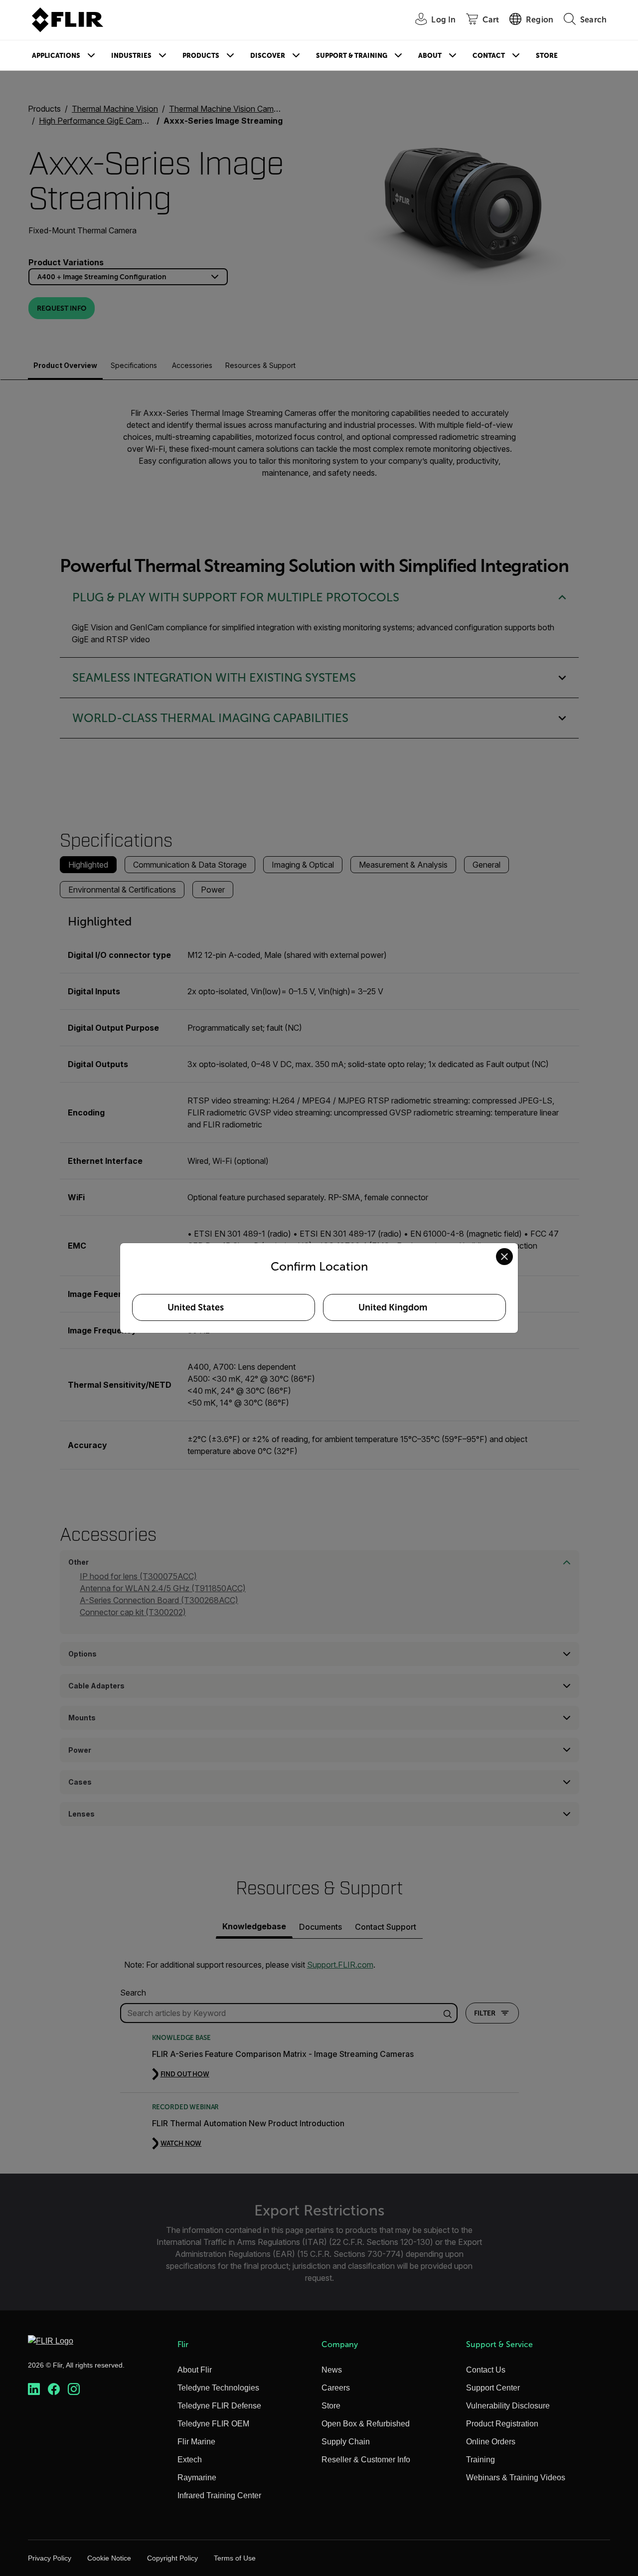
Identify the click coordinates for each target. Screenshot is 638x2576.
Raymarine (197, 2478)
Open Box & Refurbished (366, 2424)
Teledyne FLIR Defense (219, 2406)
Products (201, 56)
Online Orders (491, 2442)
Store (547, 56)
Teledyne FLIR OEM (213, 2424)
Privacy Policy (50, 2558)
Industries (131, 56)
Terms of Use (235, 2558)
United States (196, 1307)
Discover (268, 56)
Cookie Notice (109, 2558)
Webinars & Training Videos (516, 2478)
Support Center (493, 2388)
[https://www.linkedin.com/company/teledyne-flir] (34, 2389)
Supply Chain (346, 2442)
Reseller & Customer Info (366, 2460)
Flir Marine (196, 2442)
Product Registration (502, 2424)
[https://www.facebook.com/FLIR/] (54, 2389)
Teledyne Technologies (218, 2388)
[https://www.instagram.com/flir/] (74, 2389)
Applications (56, 56)
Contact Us (486, 2370)
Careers (336, 2388)
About (430, 56)
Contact (489, 56)
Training (480, 2460)
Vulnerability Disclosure (508, 2406)
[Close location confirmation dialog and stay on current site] (504, 1257)
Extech (190, 2460)
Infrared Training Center (219, 2495)
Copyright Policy (172, 2558)
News (332, 2370)
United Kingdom (393, 1307)
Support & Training (352, 56)
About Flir (195, 2370)
